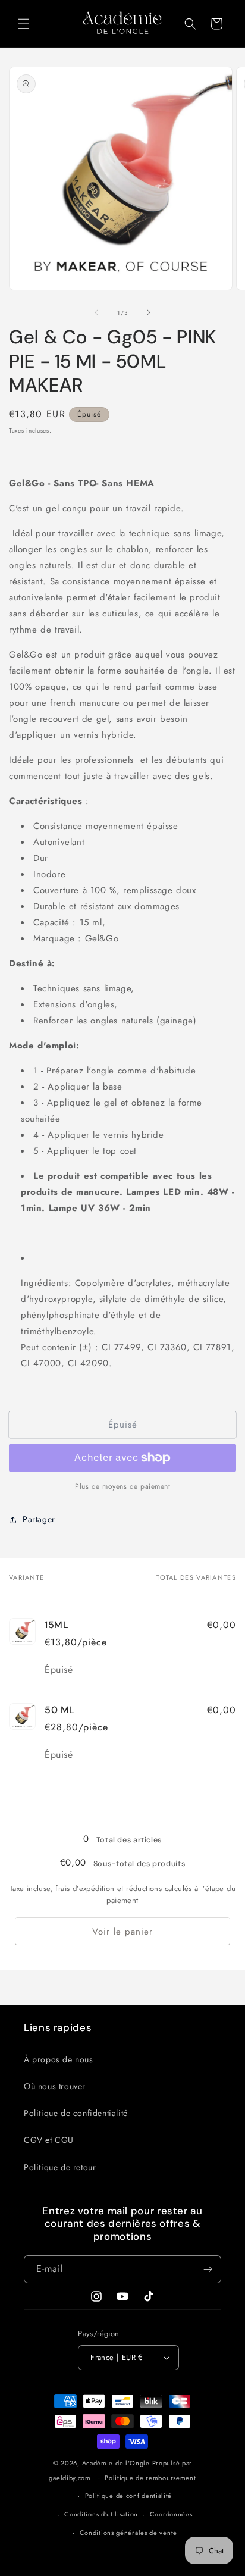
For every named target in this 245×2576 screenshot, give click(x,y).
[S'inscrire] (208, 2269)
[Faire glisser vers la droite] (149, 312)
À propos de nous (59, 2059)
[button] (24, 24)
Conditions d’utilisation (101, 2514)
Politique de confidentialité (76, 2113)
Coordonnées (171, 2514)
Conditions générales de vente (128, 2533)
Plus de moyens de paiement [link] (122, 1486)
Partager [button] (39, 1519)
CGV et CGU (49, 2140)
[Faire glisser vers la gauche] (96, 312)
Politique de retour (60, 2167)
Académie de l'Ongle (116, 2463)
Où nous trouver (55, 2086)
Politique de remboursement (150, 2478)
